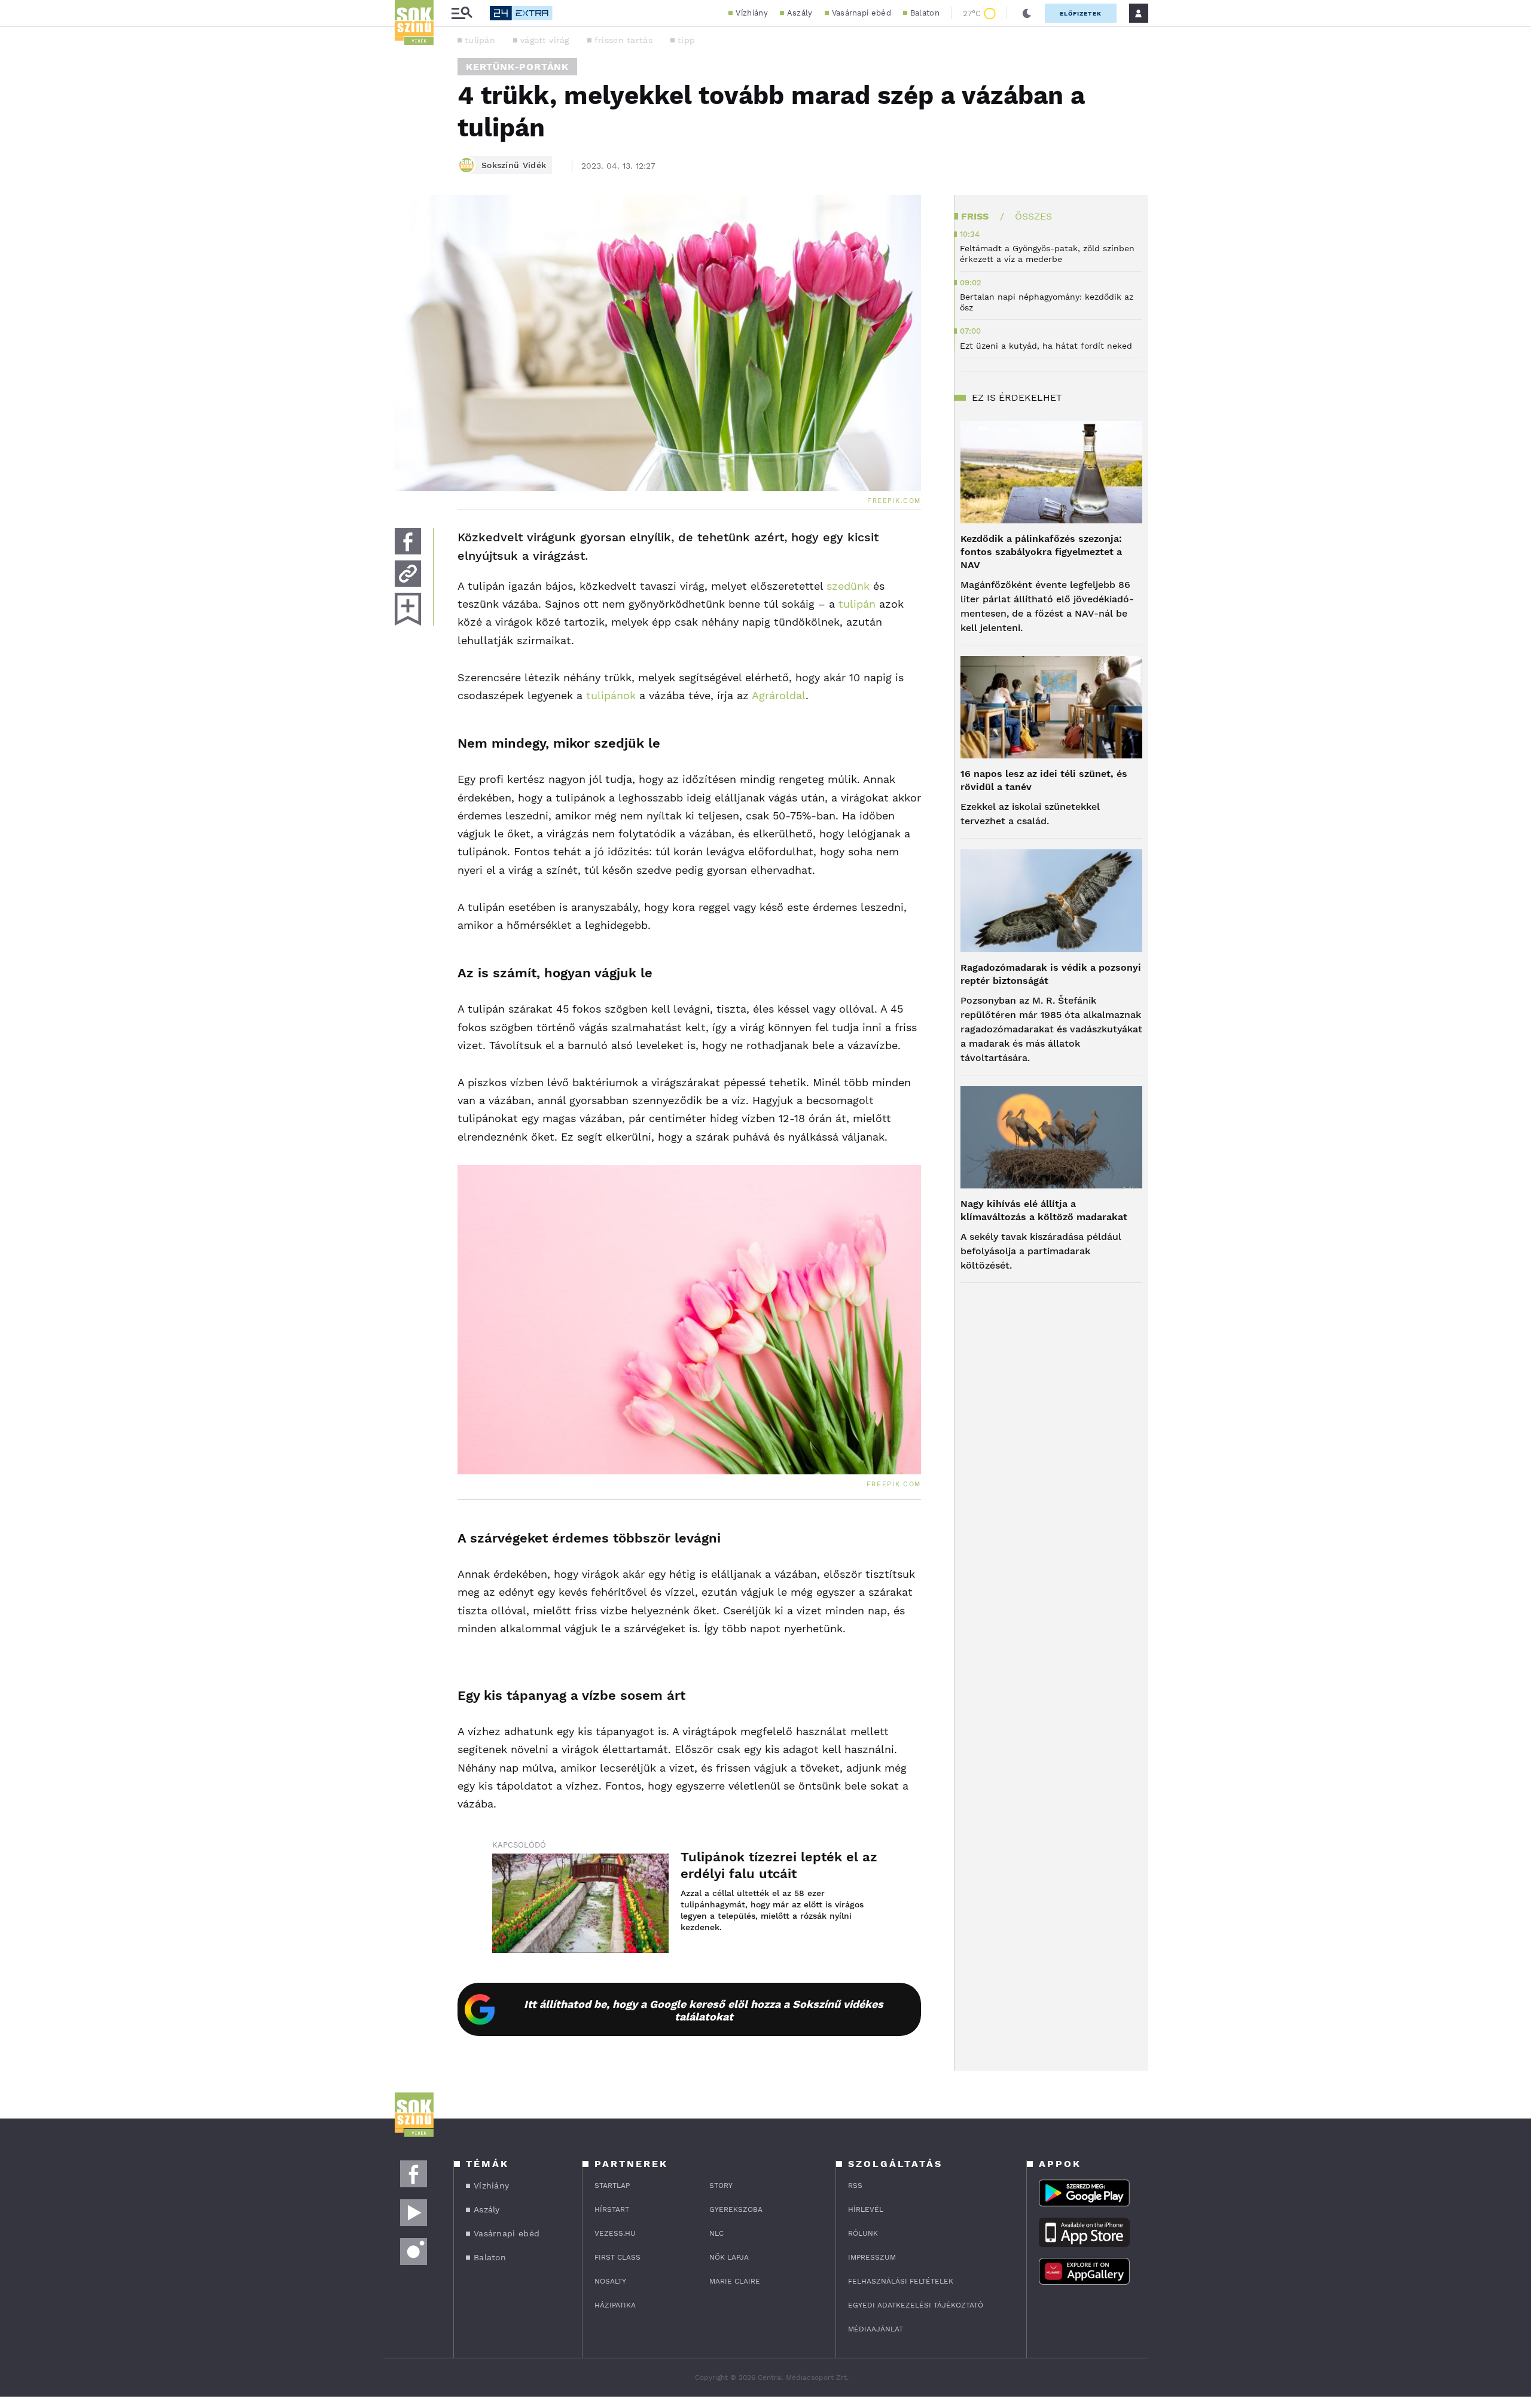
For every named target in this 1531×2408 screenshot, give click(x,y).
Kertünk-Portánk (517, 67)
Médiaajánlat (876, 2329)
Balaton (925, 13)
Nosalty (610, 2281)
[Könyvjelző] (408, 609)
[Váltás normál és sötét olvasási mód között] (1027, 13)
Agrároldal (779, 695)
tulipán (480, 40)
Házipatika (615, 2305)
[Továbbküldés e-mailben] (408, 574)
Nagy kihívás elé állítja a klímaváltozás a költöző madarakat (1044, 1210)
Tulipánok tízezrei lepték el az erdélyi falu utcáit (779, 1865)
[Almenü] (462, 13)
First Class (617, 2257)
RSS (855, 2186)
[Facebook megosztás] (408, 541)
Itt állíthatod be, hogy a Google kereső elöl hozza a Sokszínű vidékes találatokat (704, 2010)
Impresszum (872, 2257)
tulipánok (611, 695)
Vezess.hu (615, 2233)
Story (721, 2186)
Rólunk (863, 2233)
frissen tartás (623, 40)
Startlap (612, 2186)
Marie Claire (735, 2281)
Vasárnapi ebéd (861, 13)
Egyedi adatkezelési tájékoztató (916, 2305)
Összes (1033, 216)
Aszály (800, 13)
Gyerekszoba (736, 2209)
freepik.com (894, 501)
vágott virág (545, 40)
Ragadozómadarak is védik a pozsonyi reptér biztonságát (1051, 974)
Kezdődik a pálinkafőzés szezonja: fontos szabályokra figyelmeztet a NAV (1041, 552)
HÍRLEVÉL (866, 2209)
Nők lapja (729, 2257)
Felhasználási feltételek (901, 2281)
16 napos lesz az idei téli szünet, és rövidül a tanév (1044, 780)
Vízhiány (751, 13)
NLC (716, 2233)
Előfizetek (1081, 13)
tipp (686, 40)
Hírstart (612, 2209)
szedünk (846, 586)
